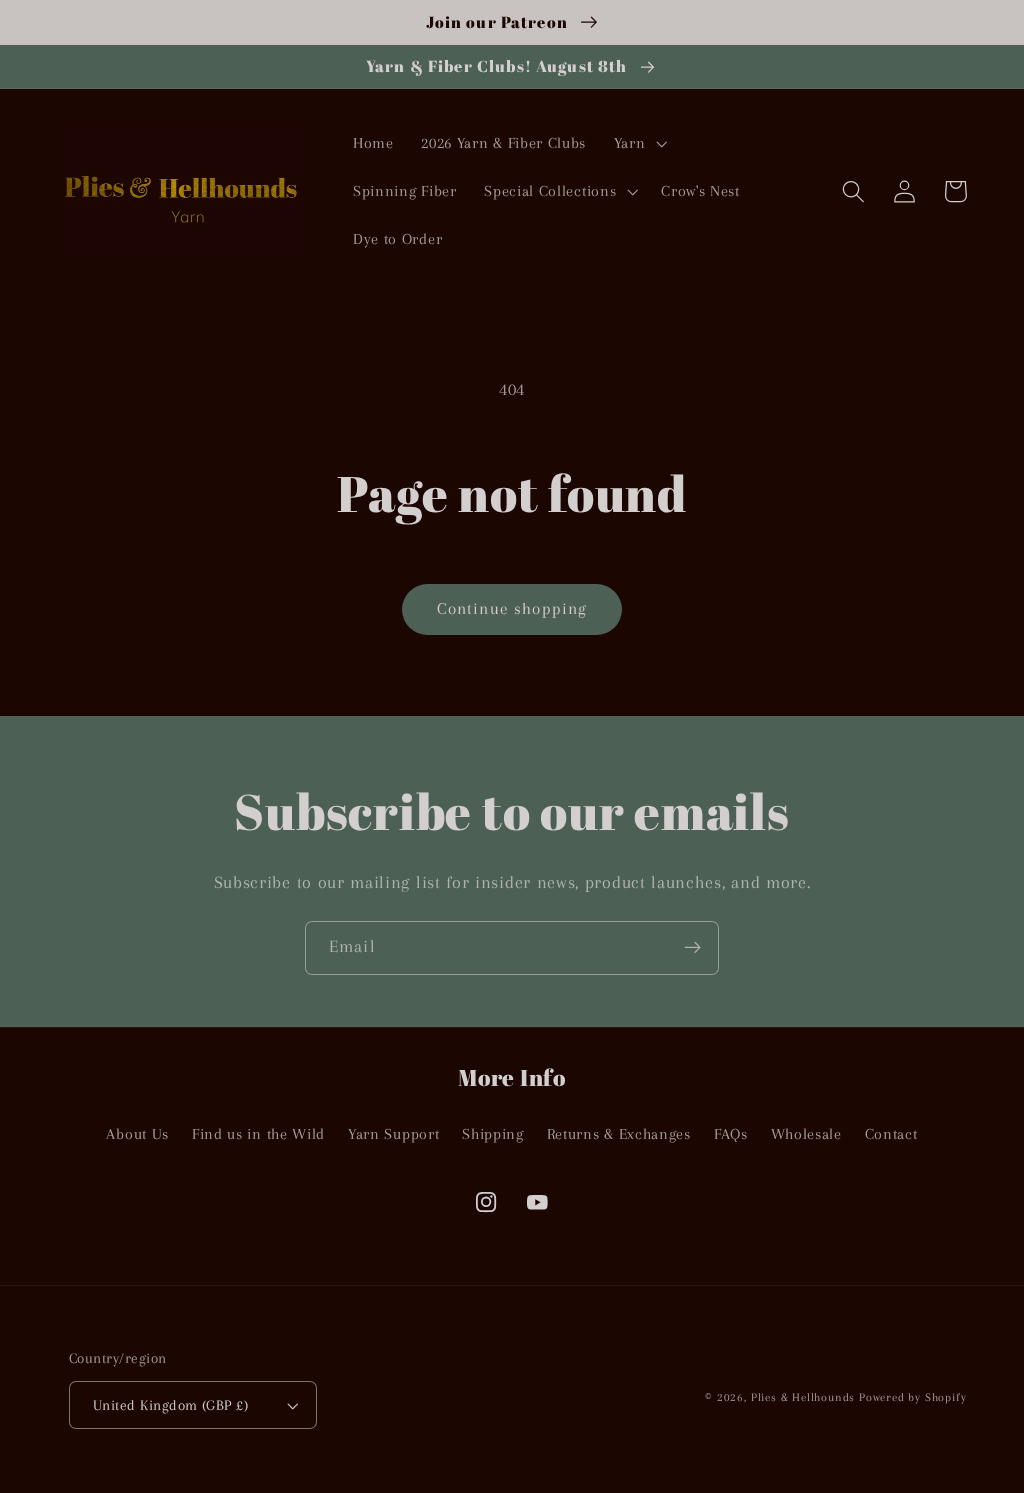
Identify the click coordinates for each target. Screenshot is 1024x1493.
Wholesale (806, 1134)
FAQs (731, 1134)
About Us (137, 1134)
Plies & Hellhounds (805, 1397)
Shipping (493, 1134)
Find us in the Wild (258, 1134)
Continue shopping (512, 608)
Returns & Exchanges (619, 1134)
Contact (891, 1134)
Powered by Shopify (913, 1397)
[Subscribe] (692, 948)
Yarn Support (393, 1134)
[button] (638, 144)
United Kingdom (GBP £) (170, 1405)
